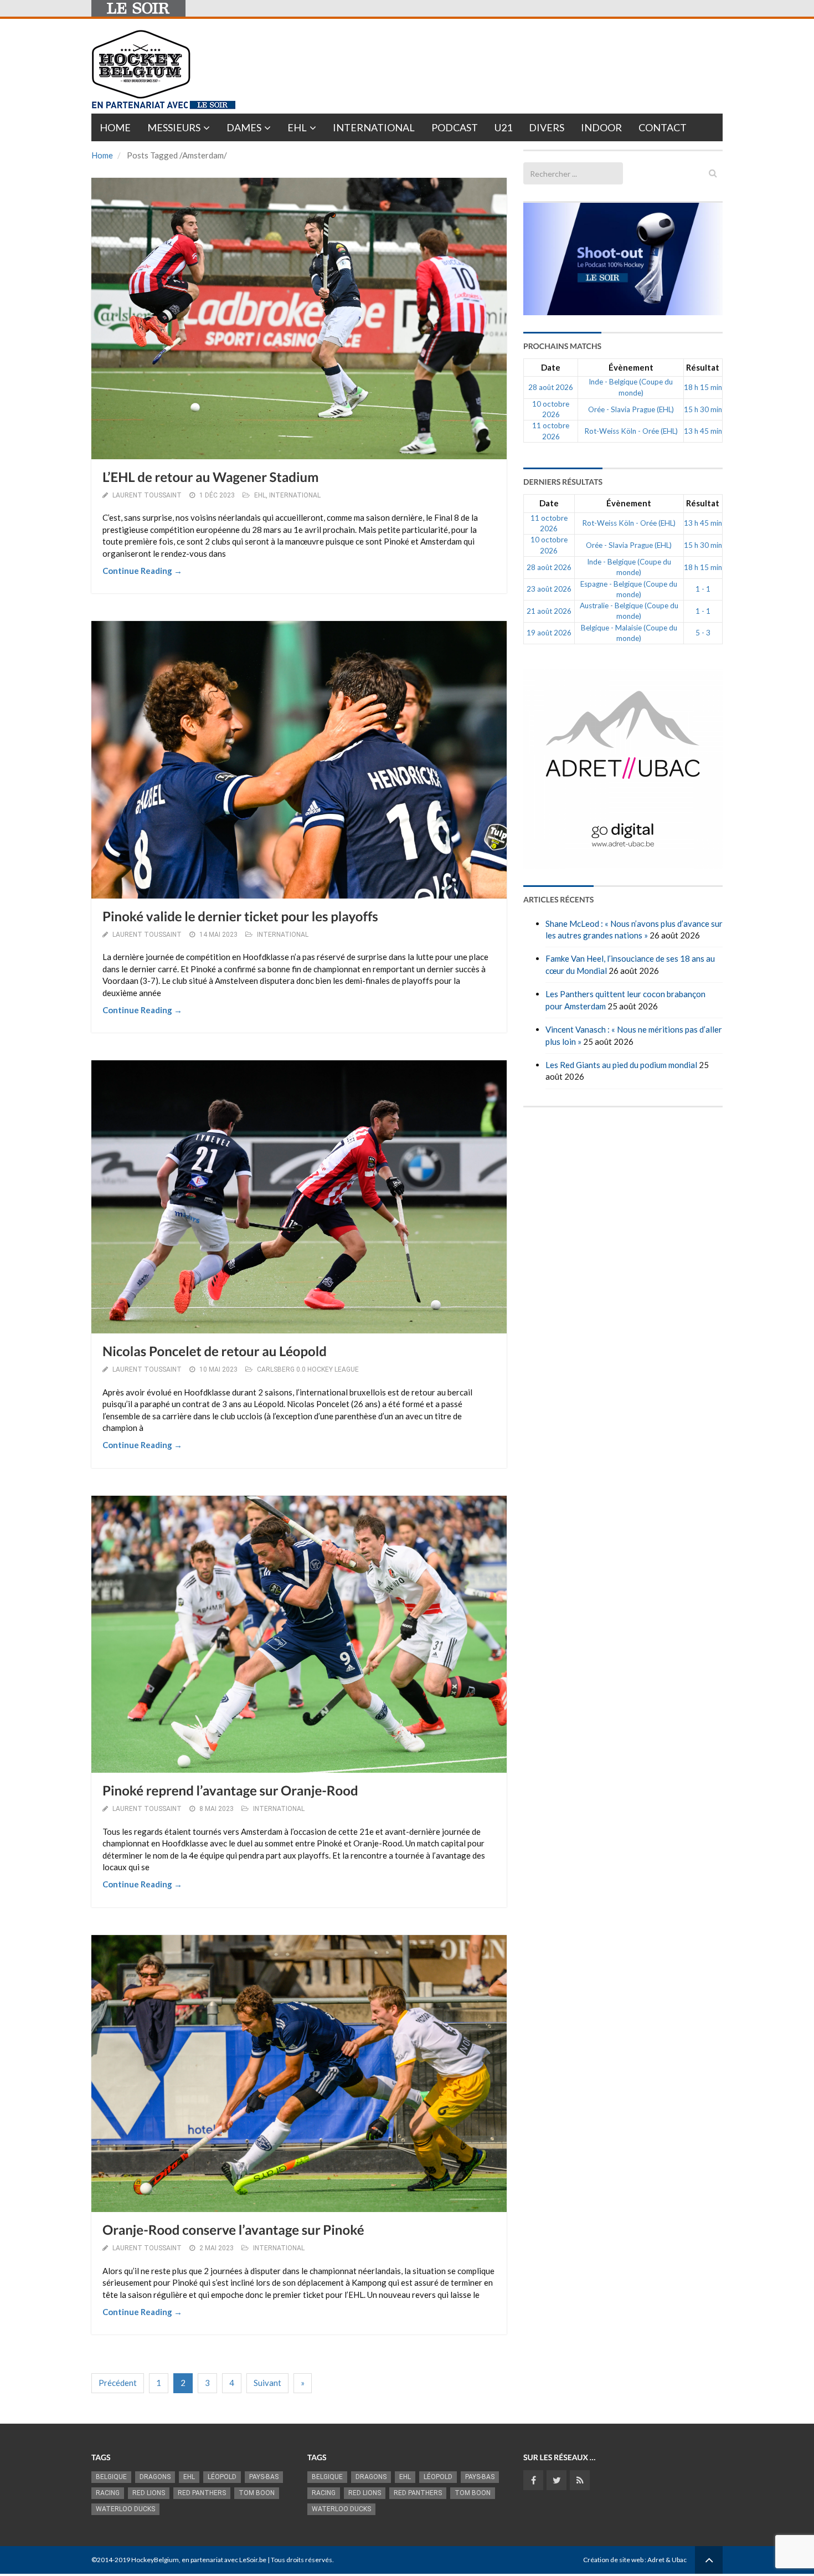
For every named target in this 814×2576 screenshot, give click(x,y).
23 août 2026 (549, 589)
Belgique (111, 2477)
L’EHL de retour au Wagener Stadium (210, 477)
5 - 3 (703, 633)
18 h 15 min (703, 387)
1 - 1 (703, 589)
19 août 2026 (549, 633)
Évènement (631, 367)
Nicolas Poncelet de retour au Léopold (215, 1351)
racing (108, 2493)
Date (551, 367)
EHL (297, 127)
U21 (503, 127)
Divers (547, 127)
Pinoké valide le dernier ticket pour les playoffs (240, 917)
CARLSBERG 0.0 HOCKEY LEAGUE (308, 1369)
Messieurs (174, 127)
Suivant (267, 2383)
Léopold (222, 2477)
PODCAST (455, 127)
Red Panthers (202, 2493)
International (374, 127)
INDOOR (601, 127)
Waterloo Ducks (125, 2509)
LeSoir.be (253, 2560)
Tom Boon (257, 2493)
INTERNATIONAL (295, 495)
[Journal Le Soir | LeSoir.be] (138, 8)
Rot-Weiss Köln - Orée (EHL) (631, 431)
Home (115, 127)
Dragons (155, 2477)
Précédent (118, 2383)
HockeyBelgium (155, 2560)
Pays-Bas (264, 2477)
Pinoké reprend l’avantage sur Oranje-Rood (230, 1791)
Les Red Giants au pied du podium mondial (621, 1065)
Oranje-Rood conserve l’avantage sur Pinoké (233, 2230)
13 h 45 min (703, 431)
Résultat (703, 367)
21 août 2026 (549, 611)
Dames (244, 127)
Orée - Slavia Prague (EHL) (631, 409)
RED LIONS (149, 2493)
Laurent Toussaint (147, 495)
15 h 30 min (703, 409)
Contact (663, 127)
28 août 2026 (551, 387)
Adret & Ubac (667, 2560)
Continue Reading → (142, 571)
